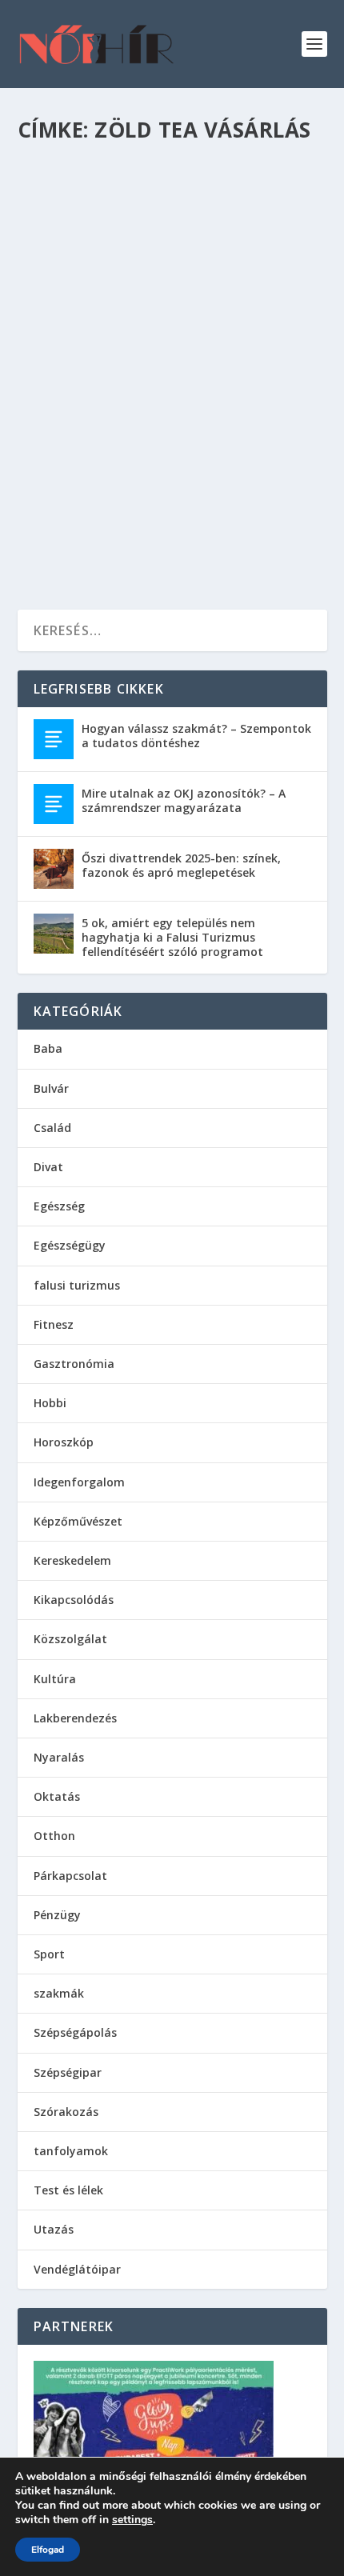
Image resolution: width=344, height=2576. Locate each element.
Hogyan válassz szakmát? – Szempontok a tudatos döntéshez (196, 736)
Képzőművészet (78, 1521)
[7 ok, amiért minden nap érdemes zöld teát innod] (172, 246)
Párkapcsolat (70, 1876)
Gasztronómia (112, 404)
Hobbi (50, 1403)
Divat (48, 1167)
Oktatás (57, 1796)
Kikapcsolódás (74, 1600)
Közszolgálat (70, 1639)
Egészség (54, 404)
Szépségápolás (75, 2032)
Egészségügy (70, 1245)
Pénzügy (57, 1915)
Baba (48, 1048)
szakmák (59, 1993)
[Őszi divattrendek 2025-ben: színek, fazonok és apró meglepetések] (54, 869)
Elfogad (48, 2550)
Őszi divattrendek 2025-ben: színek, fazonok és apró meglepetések (181, 865)
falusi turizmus (77, 1285)
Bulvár (51, 1088)
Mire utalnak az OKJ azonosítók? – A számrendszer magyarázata (184, 800)
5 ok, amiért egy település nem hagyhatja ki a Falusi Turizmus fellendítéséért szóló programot (172, 937)
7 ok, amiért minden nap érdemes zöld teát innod (154, 372)
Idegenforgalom (79, 1482)
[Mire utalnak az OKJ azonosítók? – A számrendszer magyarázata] (54, 804)
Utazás (54, 2229)
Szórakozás (66, 2112)
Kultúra (55, 1679)
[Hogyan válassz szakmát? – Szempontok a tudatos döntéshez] (54, 739)
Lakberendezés (75, 1718)
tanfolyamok (71, 2151)
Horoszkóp (64, 1442)
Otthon (54, 1836)
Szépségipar (68, 2072)
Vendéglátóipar (77, 2269)
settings (132, 2520)
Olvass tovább (95, 538)
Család (52, 1128)
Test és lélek (177, 404)
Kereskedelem (72, 1560)
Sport (49, 1954)
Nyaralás (59, 1757)
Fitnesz (54, 1324)
